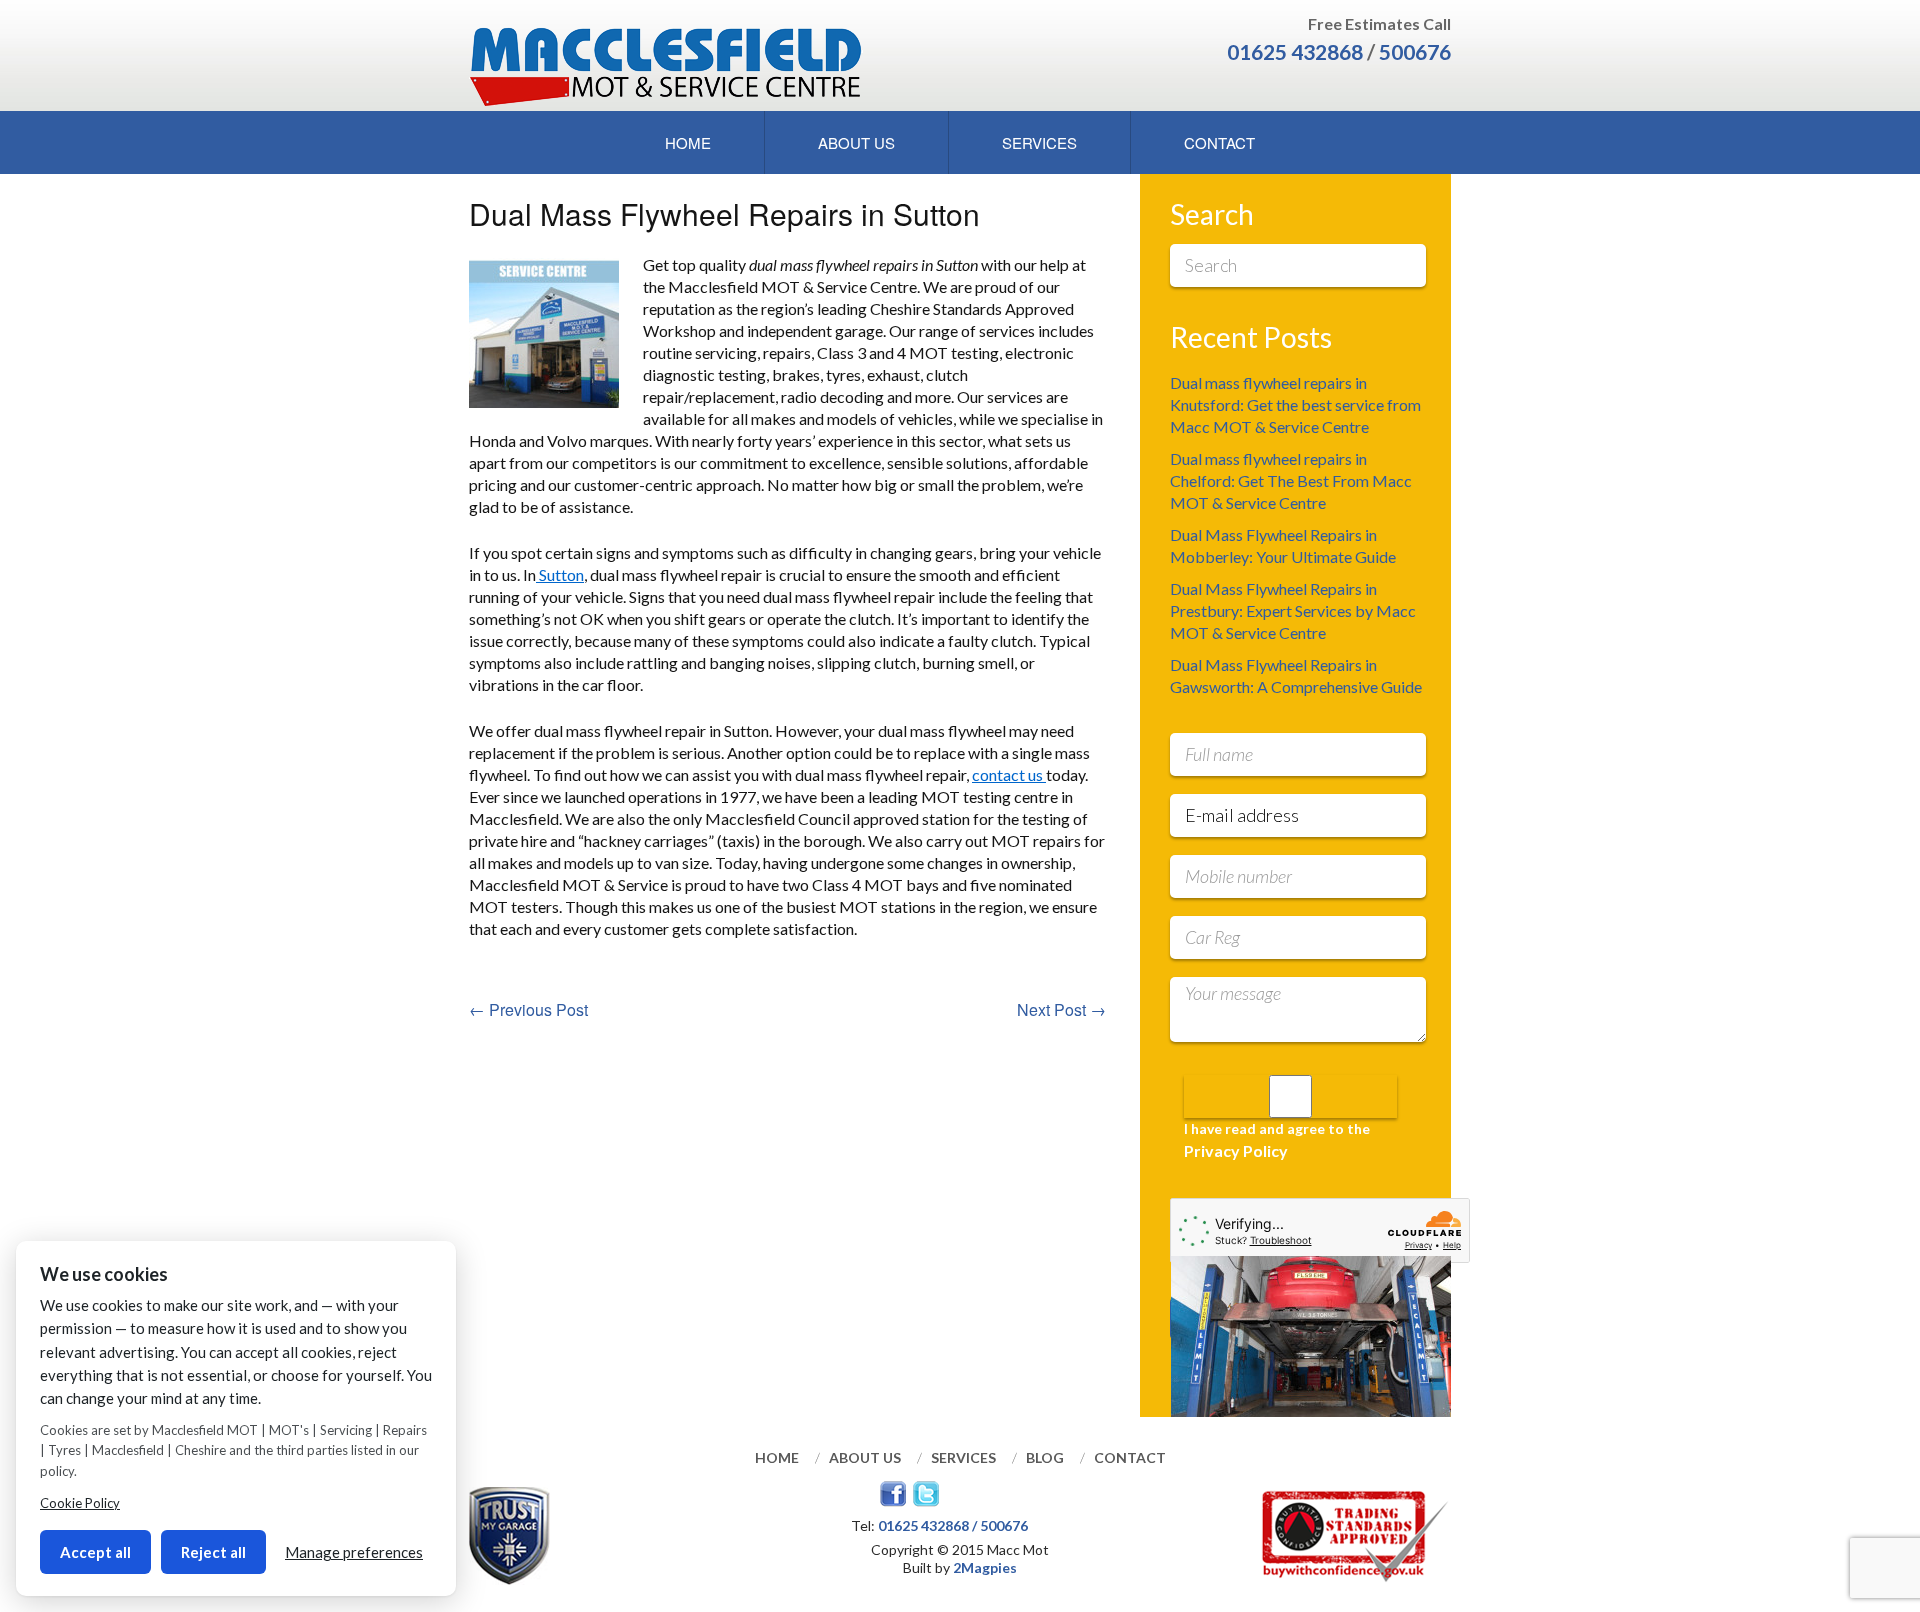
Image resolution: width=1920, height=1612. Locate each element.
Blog (1045, 1457)
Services (1039, 142)
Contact (1219, 142)
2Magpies (985, 1567)
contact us (1009, 774)
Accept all (95, 1552)
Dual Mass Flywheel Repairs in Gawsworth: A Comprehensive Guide (1296, 675)
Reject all (213, 1552)
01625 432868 (1295, 51)
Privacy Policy (1236, 1150)
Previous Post (528, 1009)
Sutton (560, 574)
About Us (856, 142)
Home (688, 142)
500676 (1415, 51)
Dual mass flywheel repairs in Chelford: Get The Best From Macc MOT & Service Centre (1291, 480)
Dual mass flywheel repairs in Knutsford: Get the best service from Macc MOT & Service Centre (1295, 404)
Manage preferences (354, 1552)
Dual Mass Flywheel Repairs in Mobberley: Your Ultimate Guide (1283, 545)
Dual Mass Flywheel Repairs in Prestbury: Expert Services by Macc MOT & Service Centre (1293, 610)
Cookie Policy (80, 1503)
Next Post (1061, 1009)
